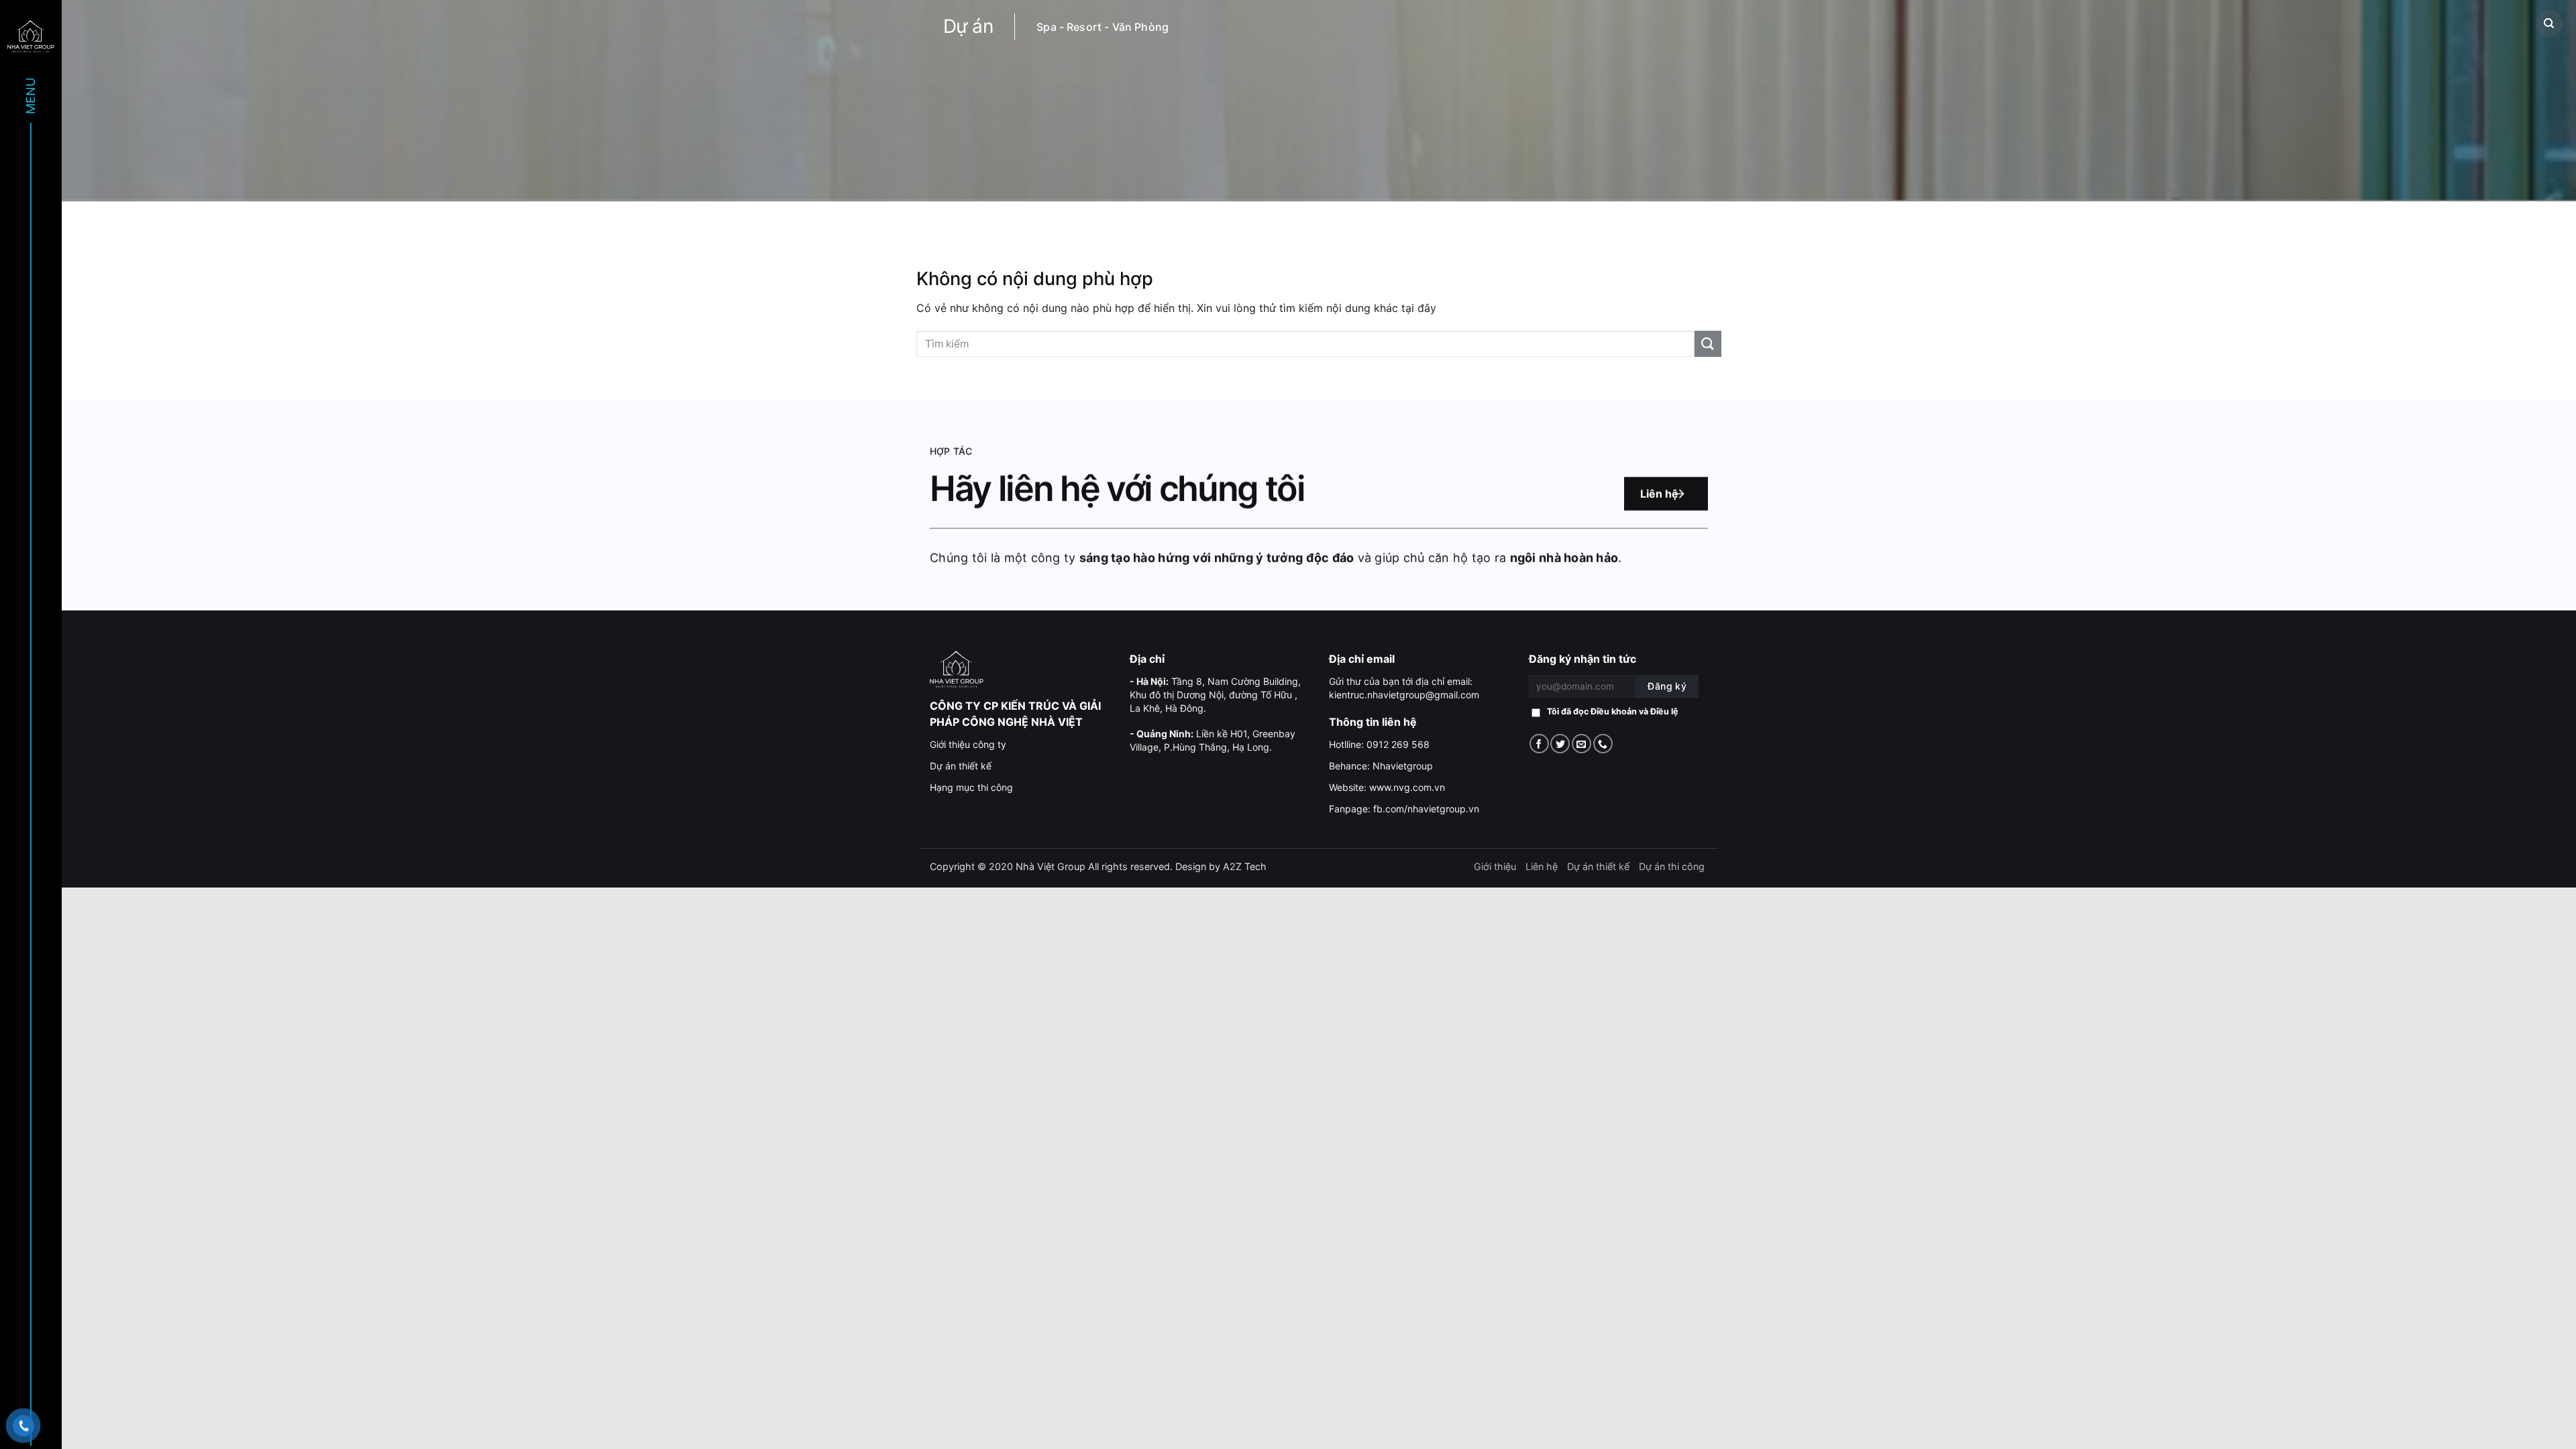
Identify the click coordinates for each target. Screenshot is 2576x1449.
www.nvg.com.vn (1407, 787)
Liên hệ (1659, 494)
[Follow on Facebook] (1539, 744)
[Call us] (1603, 744)
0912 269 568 (1398, 744)
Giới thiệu (1495, 866)
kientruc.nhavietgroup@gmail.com (1404, 695)
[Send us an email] (1581, 744)
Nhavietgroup (1403, 766)
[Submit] (1708, 344)
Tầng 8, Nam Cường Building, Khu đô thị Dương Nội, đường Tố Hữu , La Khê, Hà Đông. (1215, 695)
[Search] (2549, 23)
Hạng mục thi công (971, 787)
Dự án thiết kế (961, 766)
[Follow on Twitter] (1560, 744)
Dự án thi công (1672, 866)
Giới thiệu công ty (968, 744)
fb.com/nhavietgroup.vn (1426, 809)
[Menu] (31, 35)
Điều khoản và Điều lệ (1634, 711)
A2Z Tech (1245, 866)
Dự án (968, 26)
